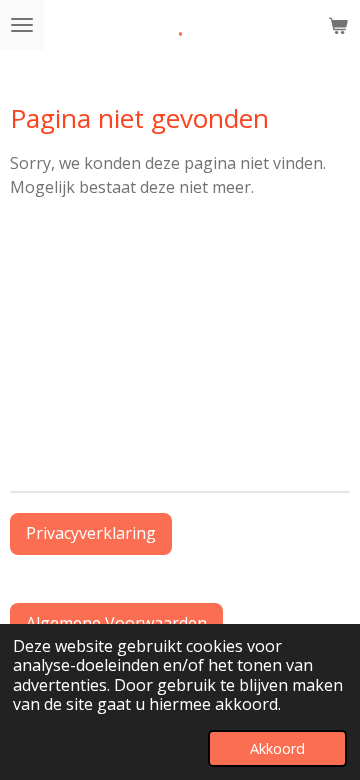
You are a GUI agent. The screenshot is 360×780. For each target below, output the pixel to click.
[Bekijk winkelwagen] (338, 25)
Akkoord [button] (277, 748)
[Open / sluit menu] (22, 25)
